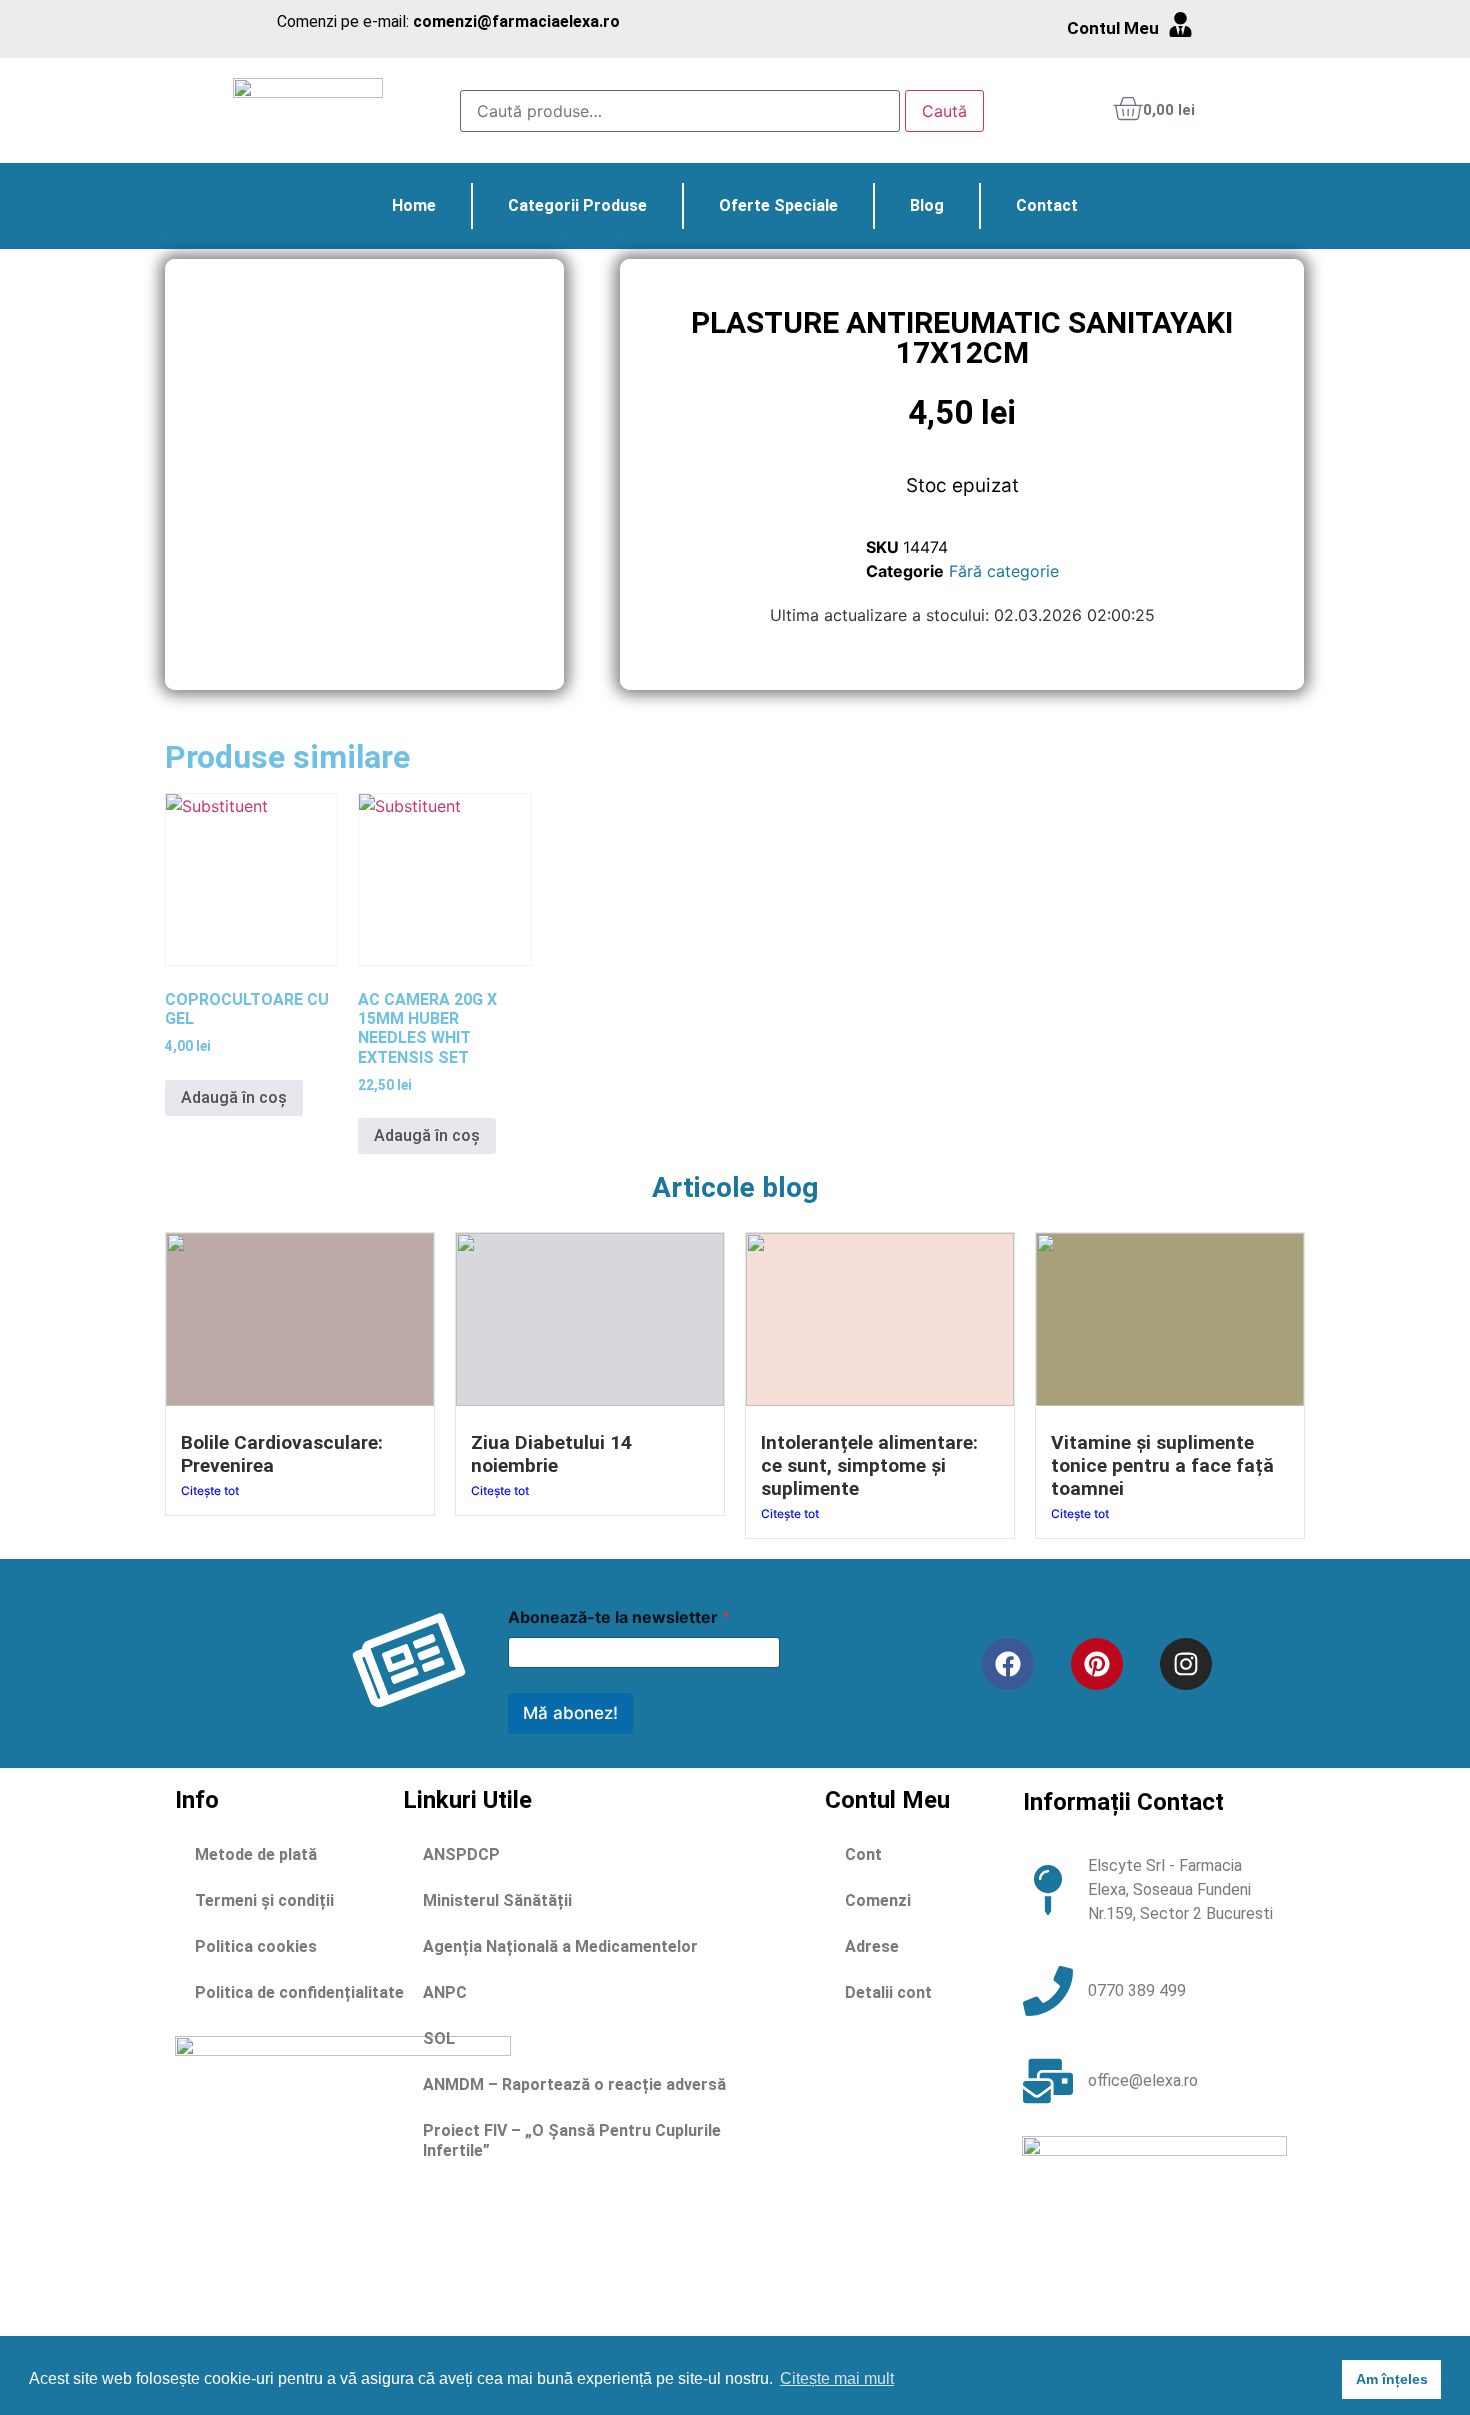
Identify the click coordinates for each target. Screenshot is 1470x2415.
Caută (944, 111)
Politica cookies (256, 1946)
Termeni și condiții (264, 1900)
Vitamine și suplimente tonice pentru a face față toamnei (1162, 1465)
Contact (1047, 205)
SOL (439, 2038)
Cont (863, 1854)
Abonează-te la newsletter (619, 1617)
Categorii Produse (577, 205)
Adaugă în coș (234, 1097)
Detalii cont (888, 1992)
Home (414, 205)
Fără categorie (1004, 571)
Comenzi (878, 1900)
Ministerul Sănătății (497, 1900)
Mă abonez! (570, 1713)
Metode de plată (256, 1854)
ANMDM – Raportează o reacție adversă (574, 2084)
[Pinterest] (1097, 1664)
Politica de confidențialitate (299, 1992)
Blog (927, 205)
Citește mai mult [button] (837, 2378)
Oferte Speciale (778, 205)
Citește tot (210, 1490)
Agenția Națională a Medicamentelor (560, 1946)
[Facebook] (1008, 1664)
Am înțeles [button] (1392, 2379)
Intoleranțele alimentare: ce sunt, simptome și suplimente (869, 1465)
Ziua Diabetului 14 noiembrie (551, 1454)
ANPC (445, 1992)
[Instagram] (1186, 1664)
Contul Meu (1113, 28)
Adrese (872, 1946)
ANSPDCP (461, 1854)
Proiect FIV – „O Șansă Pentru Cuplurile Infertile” (572, 2140)
